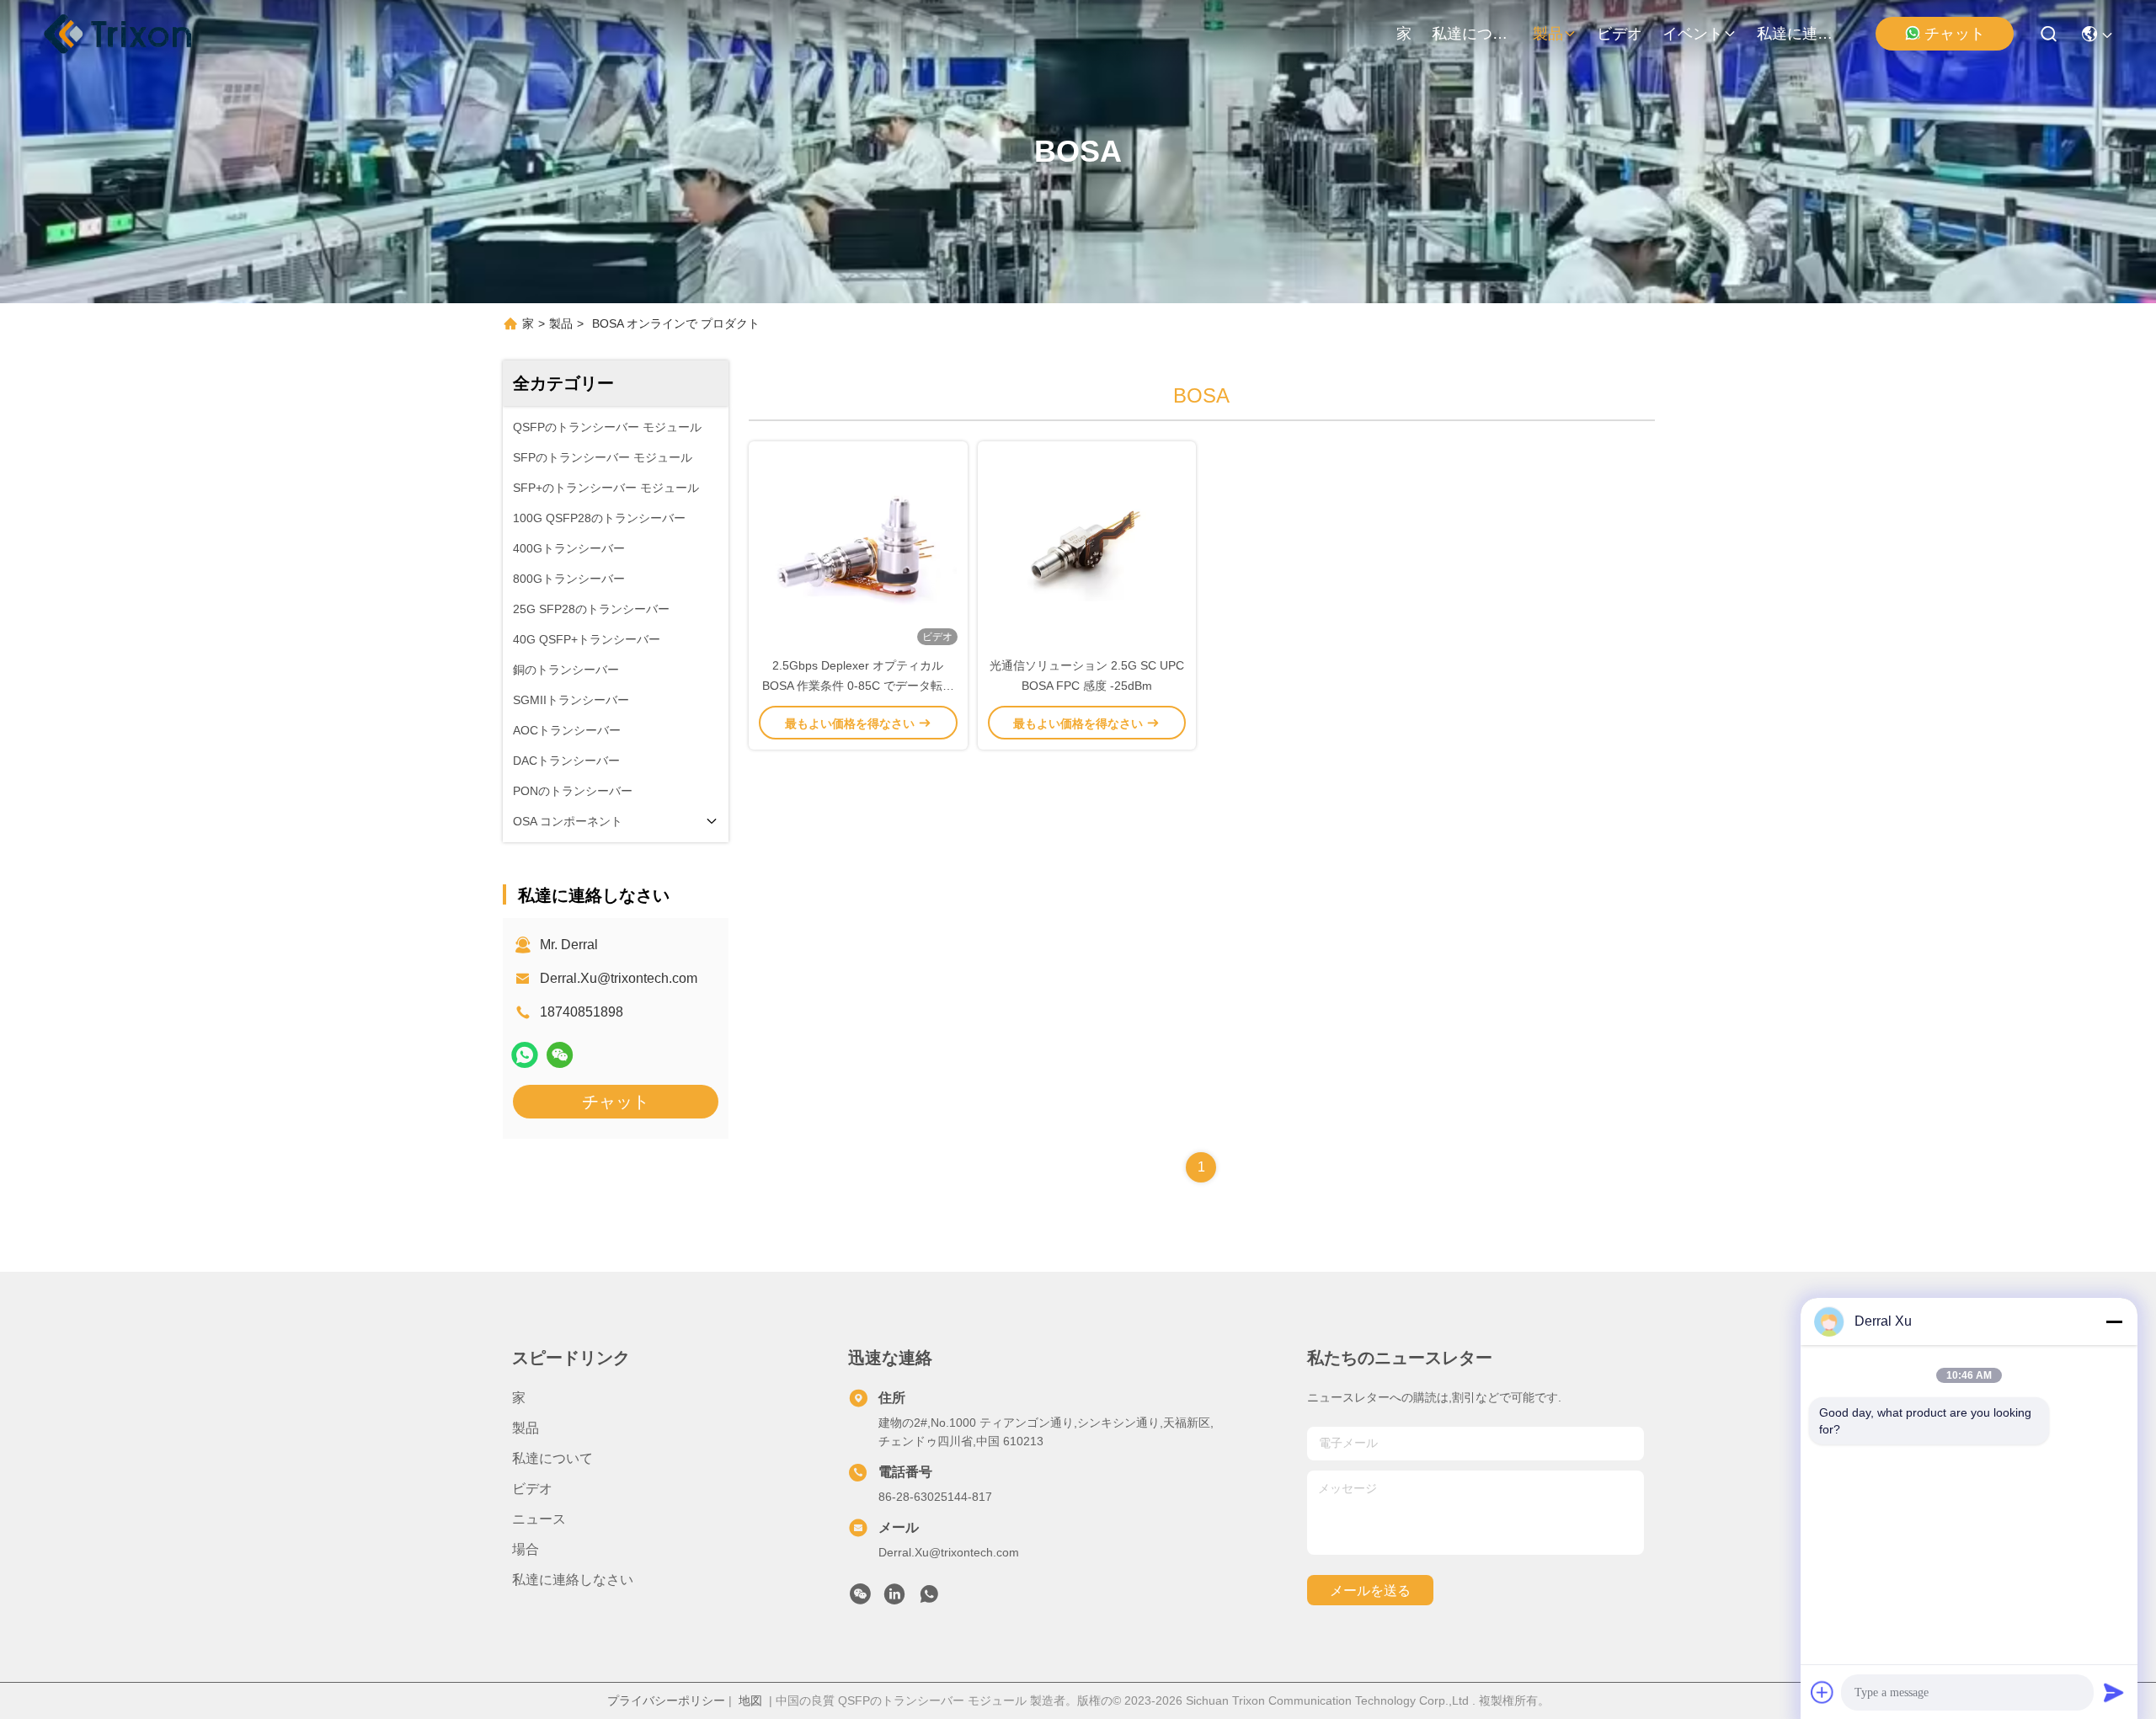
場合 (526, 1549)
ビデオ (1620, 34)
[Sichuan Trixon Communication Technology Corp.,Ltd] (135, 34)
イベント (1693, 34)
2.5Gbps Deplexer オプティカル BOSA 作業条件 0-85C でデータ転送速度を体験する (858, 686)
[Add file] (1822, 1692)
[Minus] (2114, 1321)
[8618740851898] (929, 1599)
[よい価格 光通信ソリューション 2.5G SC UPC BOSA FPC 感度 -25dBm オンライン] (1087, 548)
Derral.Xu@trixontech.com (619, 978)
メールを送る (1370, 1591)
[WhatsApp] (525, 1055)
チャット (1955, 34)
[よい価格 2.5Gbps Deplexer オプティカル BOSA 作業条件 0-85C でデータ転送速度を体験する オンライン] (858, 548)
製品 (1548, 34)
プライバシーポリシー (666, 1700)
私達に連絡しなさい (1797, 34)
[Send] (2114, 1692)
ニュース (539, 1519)
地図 (750, 1700)
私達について (1472, 34)
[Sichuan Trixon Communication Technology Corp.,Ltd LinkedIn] (894, 1599)
